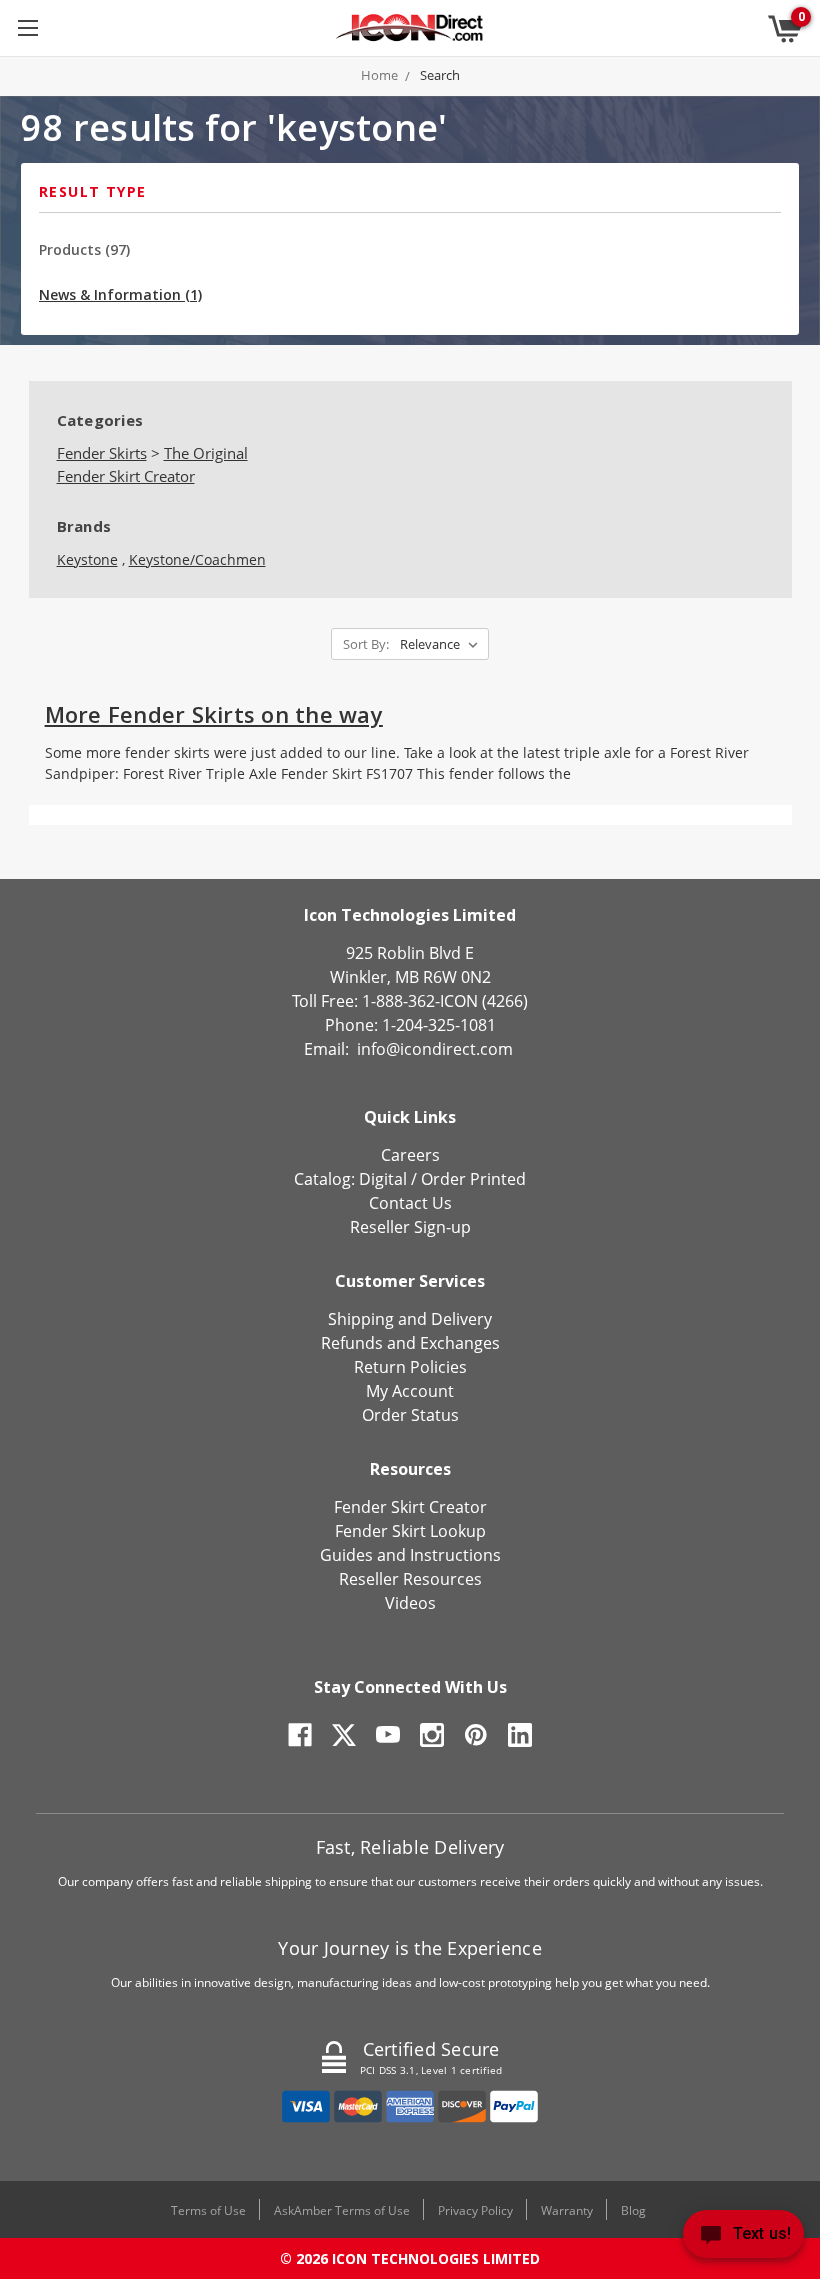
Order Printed (473, 1179)
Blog (633, 2210)
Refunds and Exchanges (410, 1343)
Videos (410, 1603)
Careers (410, 1155)
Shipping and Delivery (410, 1319)
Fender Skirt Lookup (410, 1531)
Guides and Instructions (410, 1555)
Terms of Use (208, 2210)
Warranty (567, 2210)
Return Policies (410, 1367)
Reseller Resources (410, 1579)
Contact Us (410, 1203)
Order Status (410, 1415)
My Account (410, 1391)
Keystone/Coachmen (197, 559)
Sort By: (366, 644)
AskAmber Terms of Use (342, 2210)
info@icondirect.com (435, 1049)
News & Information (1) (120, 294)
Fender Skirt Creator (410, 1507)
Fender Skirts (102, 453)
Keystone (87, 559)
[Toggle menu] (27, 27)
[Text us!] (743, 2238)
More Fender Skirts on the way (214, 714)
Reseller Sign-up (410, 1227)
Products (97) (84, 249)
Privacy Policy (475, 2210)
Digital (383, 1179)
